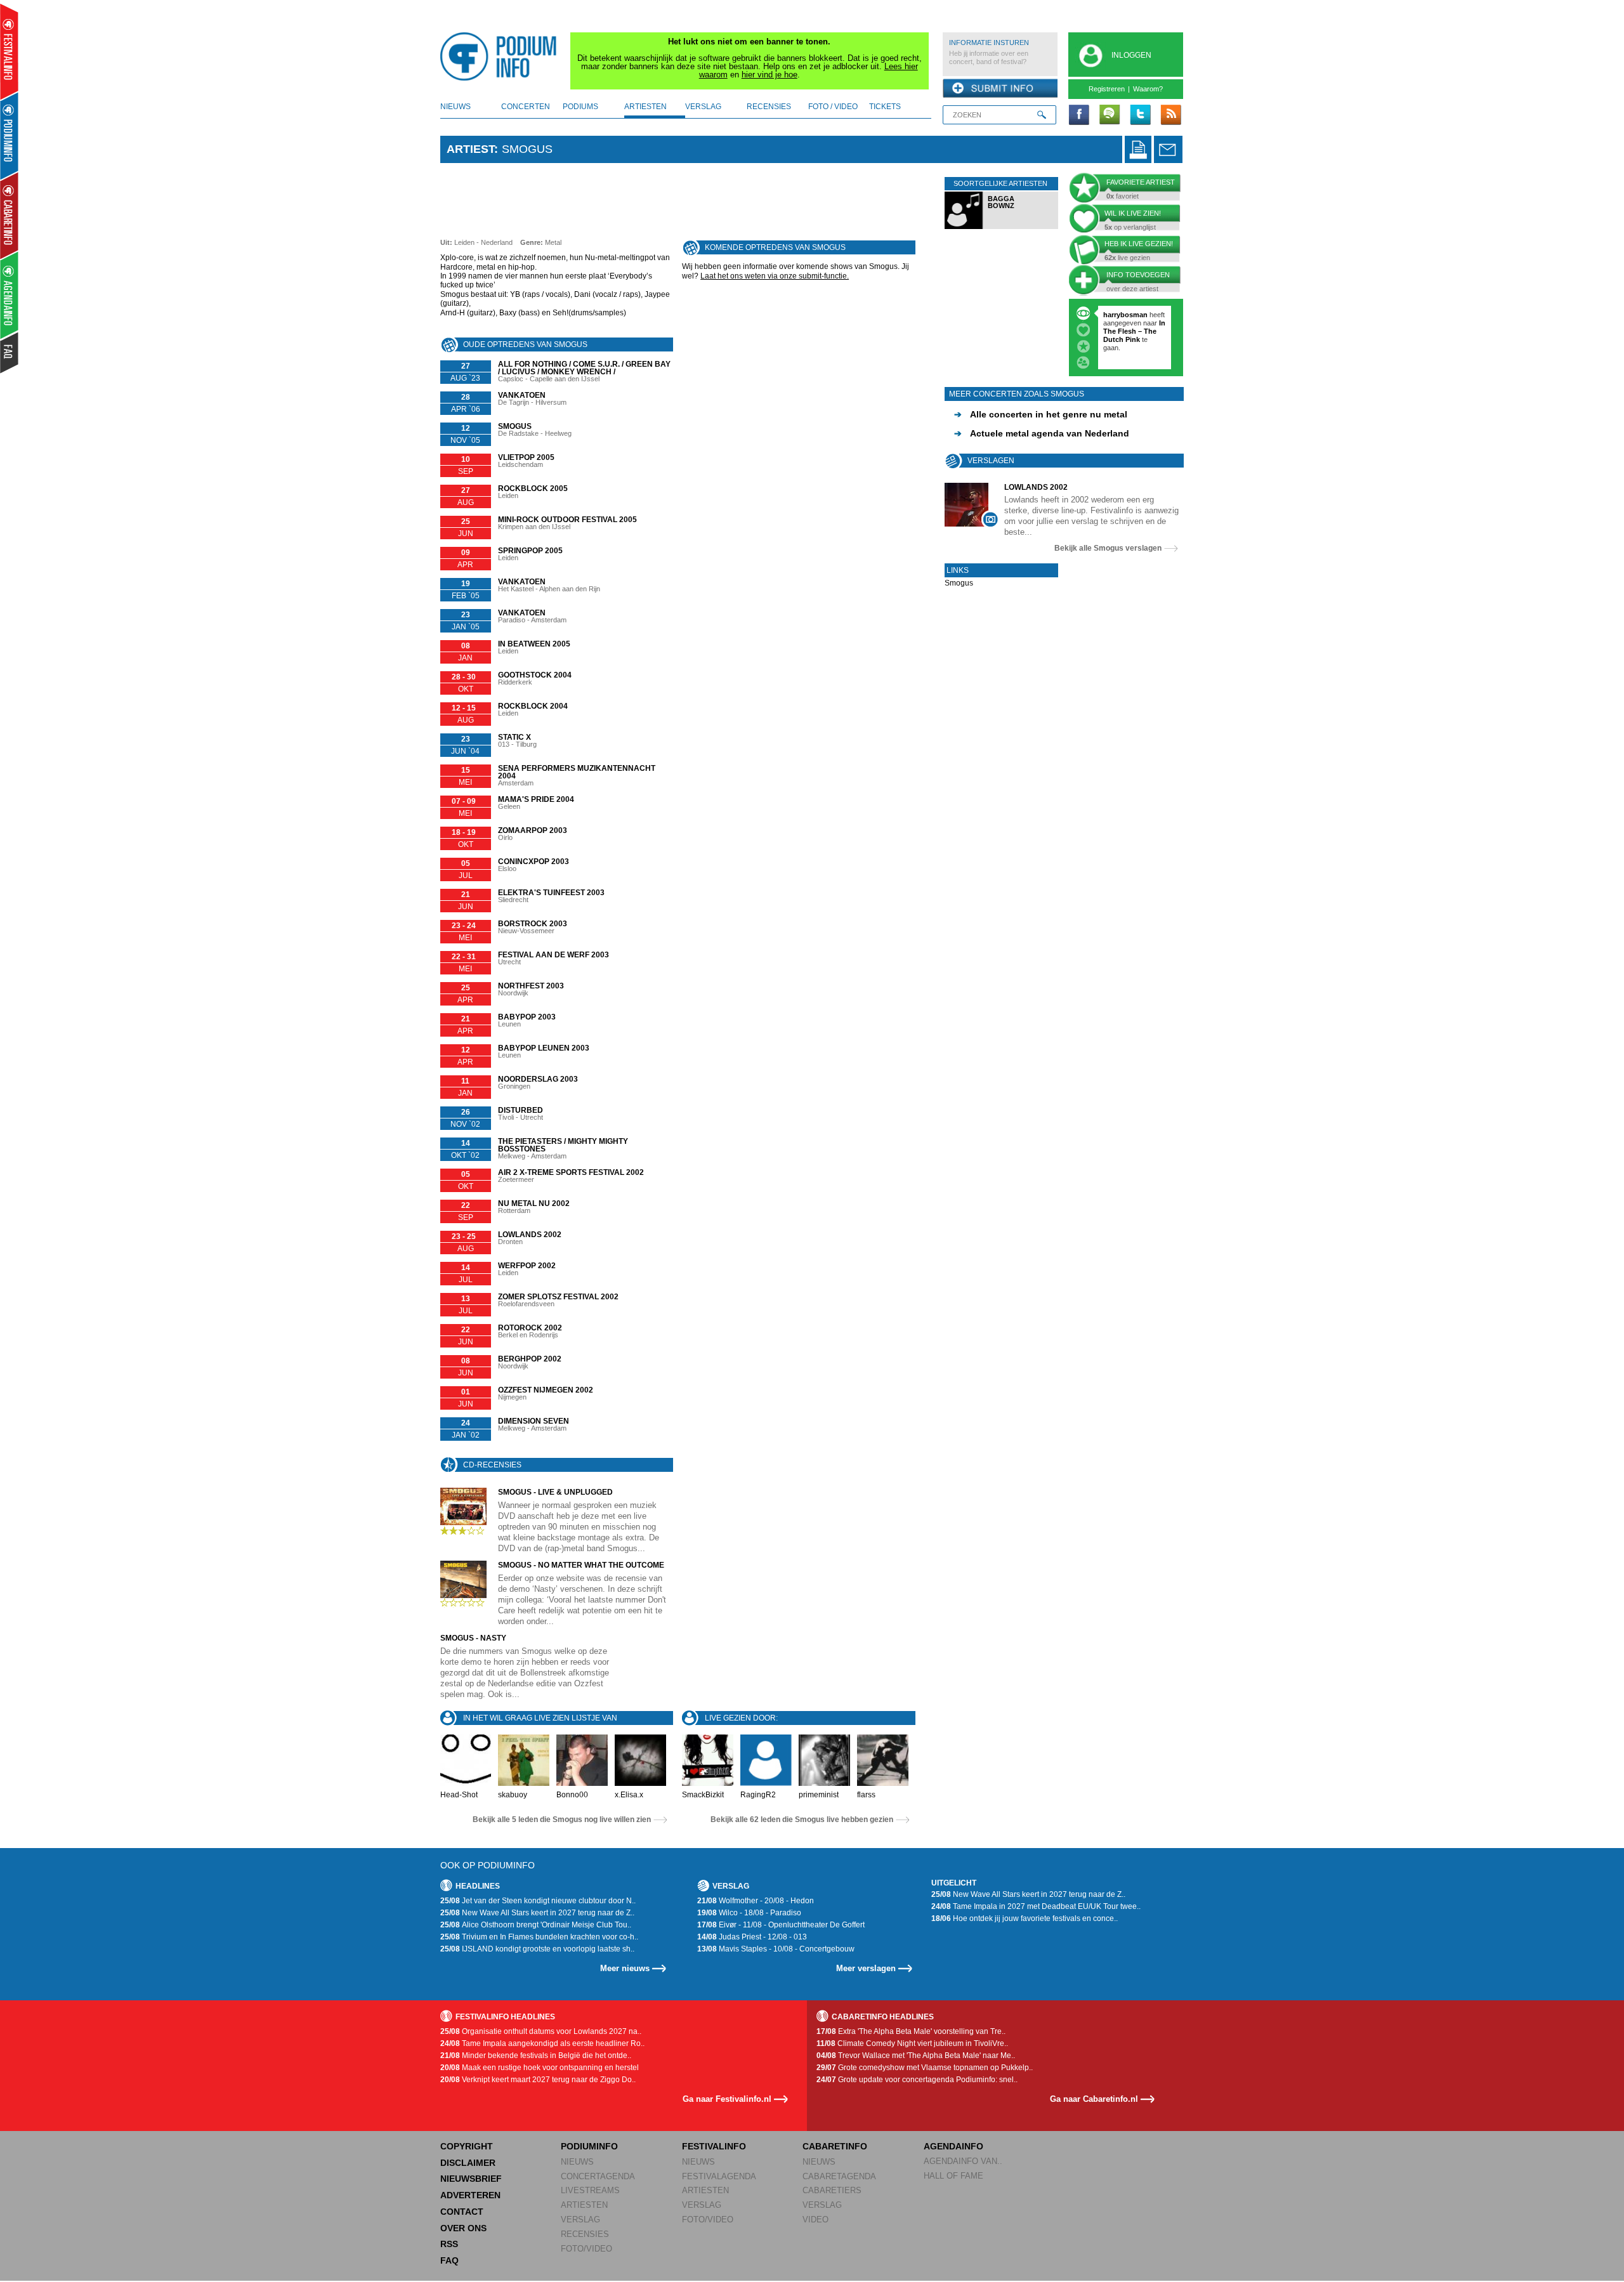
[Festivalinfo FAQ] (10, 353)
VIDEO (815, 2220)
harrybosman (1125, 315)
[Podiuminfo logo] (502, 56)
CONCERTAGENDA (598, 2176)
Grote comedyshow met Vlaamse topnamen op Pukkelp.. (925, 2068)
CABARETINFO (835, 2146)
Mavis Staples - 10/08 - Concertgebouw (776, 1949)
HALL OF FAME (953, 2176)
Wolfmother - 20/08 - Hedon (756, 1901)
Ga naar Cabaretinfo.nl (1094, 2099)
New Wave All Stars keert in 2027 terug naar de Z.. (537, 1913)
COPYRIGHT (467, 2146)
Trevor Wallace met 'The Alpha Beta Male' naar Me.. (916, 2056)
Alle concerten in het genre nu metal (1041, 414)
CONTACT (462, 2212)
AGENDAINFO (953, 2146)
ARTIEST (470, 149)
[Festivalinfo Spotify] (1110, 115)
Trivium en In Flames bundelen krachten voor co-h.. (539, 1937)
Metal (553, 242)
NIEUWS (577, 2162)
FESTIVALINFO (714, 2146)
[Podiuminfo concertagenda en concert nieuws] (10, 135)
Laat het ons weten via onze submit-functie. (775, 276)
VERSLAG (580, 2220)
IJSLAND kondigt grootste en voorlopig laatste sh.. (537, 1949)
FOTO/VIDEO (586, 2249)
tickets (885, 107)
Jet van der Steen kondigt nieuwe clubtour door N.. (538, 1901)
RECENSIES (585, 2234)
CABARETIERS (832, 2190)
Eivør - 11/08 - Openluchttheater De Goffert (781, 1925)
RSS (449, 2244)
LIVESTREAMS (590, 2190)
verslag (703, 107)
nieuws (455, 107)
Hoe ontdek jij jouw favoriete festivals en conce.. (1025, 1918)
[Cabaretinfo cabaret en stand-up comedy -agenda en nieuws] (9, 215)
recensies (769, 107)
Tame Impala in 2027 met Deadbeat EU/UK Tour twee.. (1036, 1906)
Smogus (959, 583)
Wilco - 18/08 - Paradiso (749, 1913)
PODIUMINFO (589, 2146)
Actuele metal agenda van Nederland (1042, 433)
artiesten (645, 107)
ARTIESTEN (584, 2205)
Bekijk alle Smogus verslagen (1108, 548)
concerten (526, 107)
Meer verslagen (866, 1968)
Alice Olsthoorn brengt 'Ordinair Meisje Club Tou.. (536, 1925)
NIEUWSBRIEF (471, 2179)
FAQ (449, 2260)
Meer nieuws (625, 1968)
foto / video (833, 107)
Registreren (1107, 89)
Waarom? (1148, 89)
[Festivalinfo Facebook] (1079, 115)
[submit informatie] (1000, 89)
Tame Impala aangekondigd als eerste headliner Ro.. (542, 2043)
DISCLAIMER (468, 2163)
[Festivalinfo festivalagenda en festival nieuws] (9, 52)
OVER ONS (463, 2228)
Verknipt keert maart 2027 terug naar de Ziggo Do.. (538, 2080)
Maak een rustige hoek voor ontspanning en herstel (540, 2068)
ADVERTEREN (470, 2195)
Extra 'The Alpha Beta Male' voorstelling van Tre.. (911, 2031)
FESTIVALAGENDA (719, 2176)
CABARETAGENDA (839, 2176)
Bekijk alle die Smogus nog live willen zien (562, 1820)
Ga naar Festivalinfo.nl (727, 2099)
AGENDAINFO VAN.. (963, 2161)
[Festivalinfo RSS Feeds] (1170, 115)
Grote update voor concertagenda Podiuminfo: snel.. (917, 2080)
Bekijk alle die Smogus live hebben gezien (802, 1820)
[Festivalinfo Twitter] (1140, 115)
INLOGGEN (1131, 55)
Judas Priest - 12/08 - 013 (752, 1937)
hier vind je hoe (769, 75)
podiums (580, 107)
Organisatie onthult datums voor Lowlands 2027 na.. (541, 2031)
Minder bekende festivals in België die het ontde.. (536, 2056)
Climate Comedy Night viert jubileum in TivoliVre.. (912, 2043)
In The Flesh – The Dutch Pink (1134, 331)
